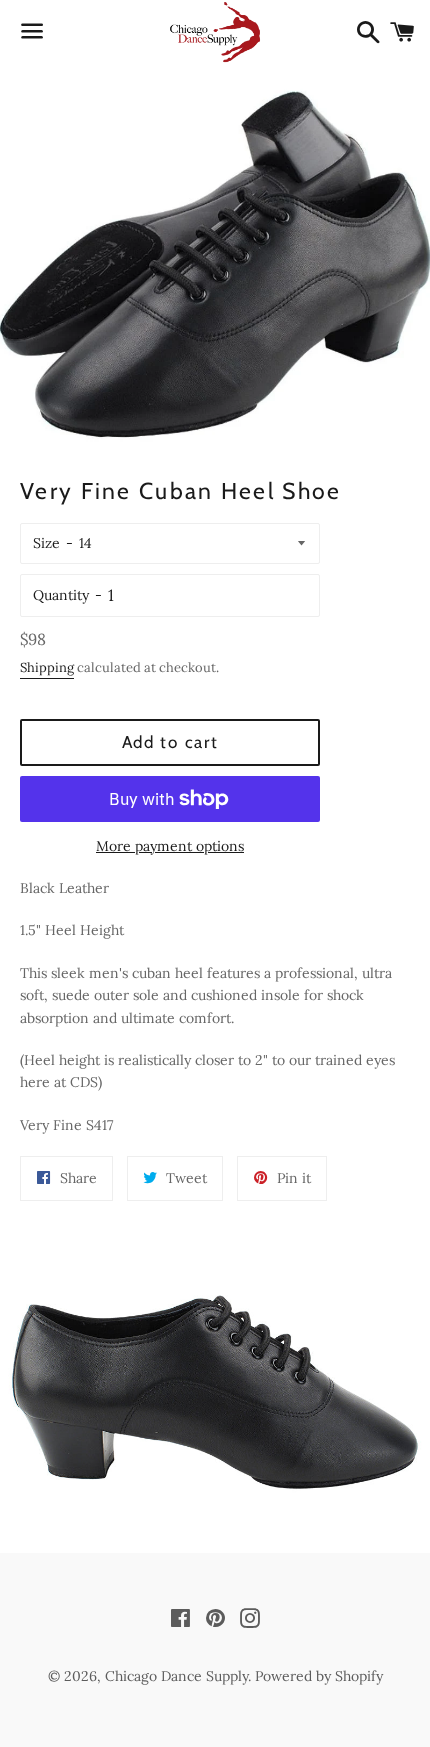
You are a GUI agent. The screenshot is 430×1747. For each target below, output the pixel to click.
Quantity (61, 595)
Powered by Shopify (319, 1676)
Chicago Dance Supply (176, 1676)
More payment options (170, 846)
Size (46, 543)
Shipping (47, 667)
